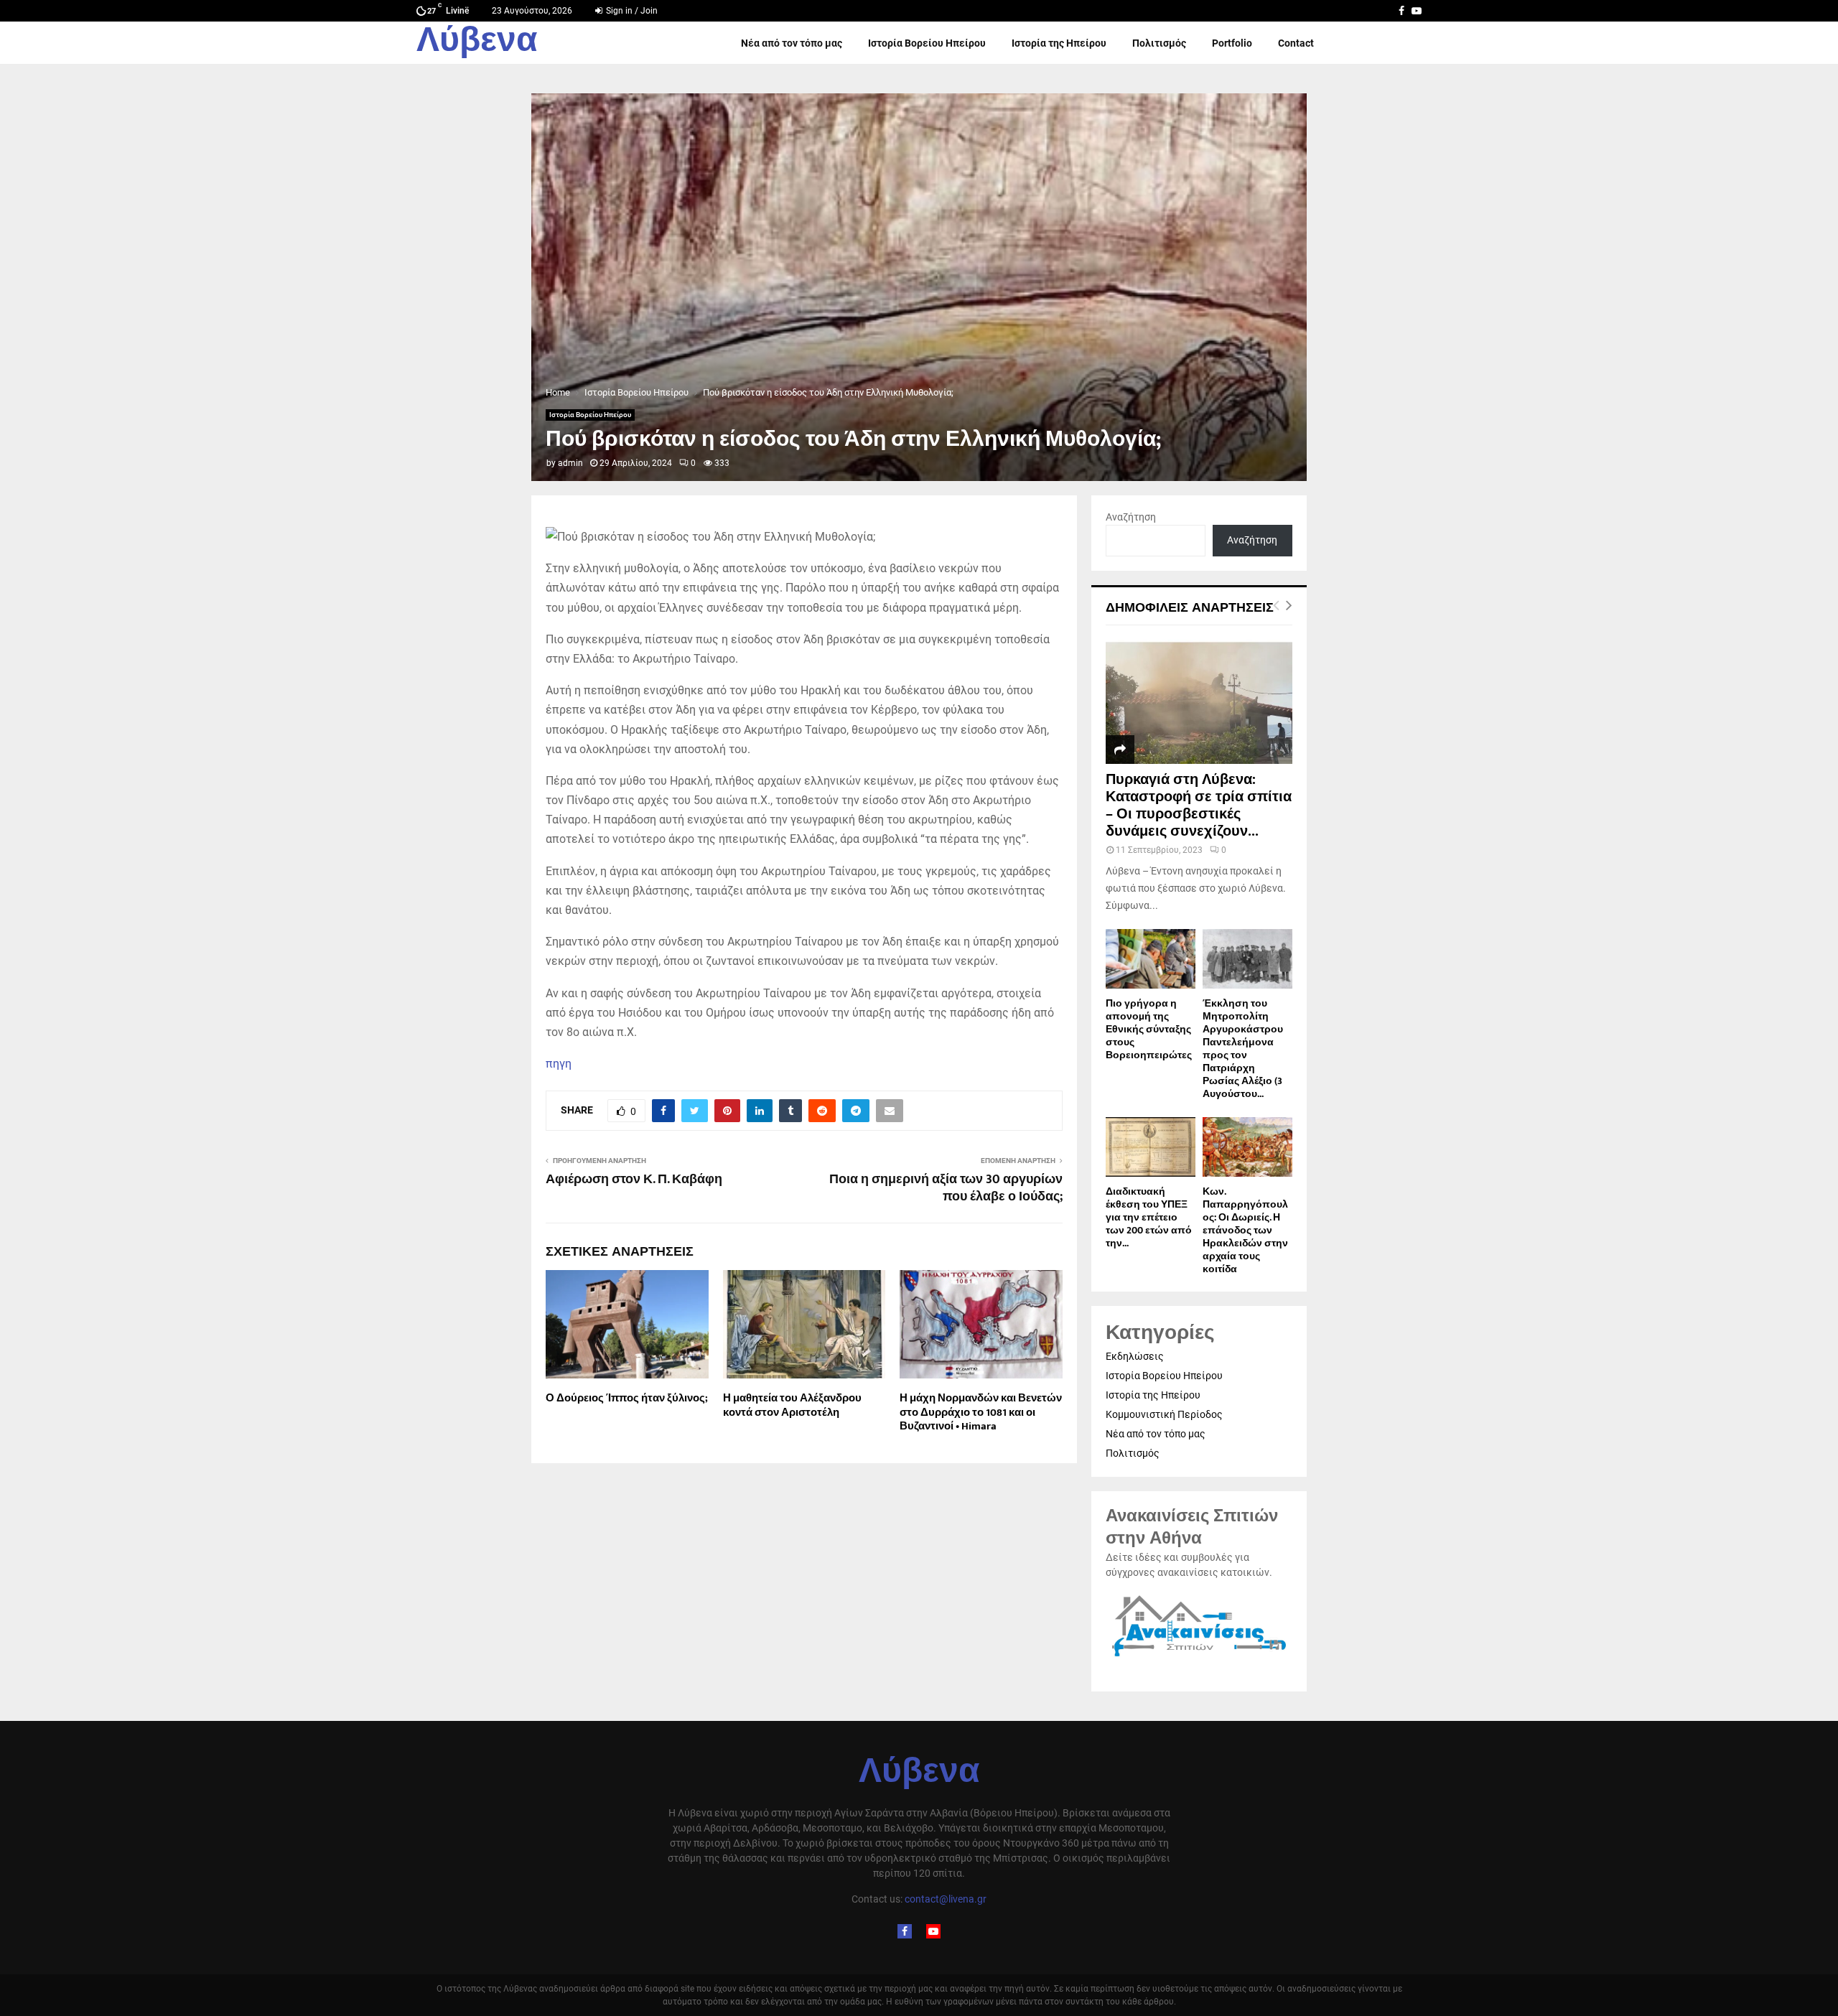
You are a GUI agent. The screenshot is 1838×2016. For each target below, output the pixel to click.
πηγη (559, 1064)
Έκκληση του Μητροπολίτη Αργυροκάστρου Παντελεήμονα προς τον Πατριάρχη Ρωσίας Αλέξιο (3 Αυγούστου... (1243, 1049)
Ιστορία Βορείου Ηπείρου (927, 43)
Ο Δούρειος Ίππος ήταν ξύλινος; (627, 1398)
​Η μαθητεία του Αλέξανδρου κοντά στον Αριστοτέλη (792, 1405)
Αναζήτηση (1131, 517)
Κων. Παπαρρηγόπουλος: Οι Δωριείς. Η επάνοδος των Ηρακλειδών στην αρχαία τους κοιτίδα (1245, 1230)
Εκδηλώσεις (1135, 1356)
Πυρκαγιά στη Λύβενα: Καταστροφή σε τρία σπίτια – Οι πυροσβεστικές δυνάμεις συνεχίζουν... (1199, 806)
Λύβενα (477, 43)
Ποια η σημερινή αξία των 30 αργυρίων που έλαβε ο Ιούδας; (946, 1188)
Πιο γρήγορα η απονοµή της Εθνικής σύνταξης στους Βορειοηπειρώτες (1149, 1029)
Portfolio (1232, 43)
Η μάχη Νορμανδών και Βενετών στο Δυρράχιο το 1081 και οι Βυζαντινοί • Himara (981, 1412)
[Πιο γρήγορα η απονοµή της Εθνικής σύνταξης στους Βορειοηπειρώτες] (1151, 959)
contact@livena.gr (946, 1899)
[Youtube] (933, 1931)
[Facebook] (905, 1931)
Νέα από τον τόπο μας (792, 43)
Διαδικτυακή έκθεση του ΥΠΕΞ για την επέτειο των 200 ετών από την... (1149, 1217)
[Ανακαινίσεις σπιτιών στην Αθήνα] (1199, 1657)
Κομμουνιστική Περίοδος (1164, 1414)
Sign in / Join (631, 11)
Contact (1296, 43)
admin (570, 463)
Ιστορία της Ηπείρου (1059, 43)
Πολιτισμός (1159, 43)
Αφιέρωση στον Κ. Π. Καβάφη (634, 1180)
